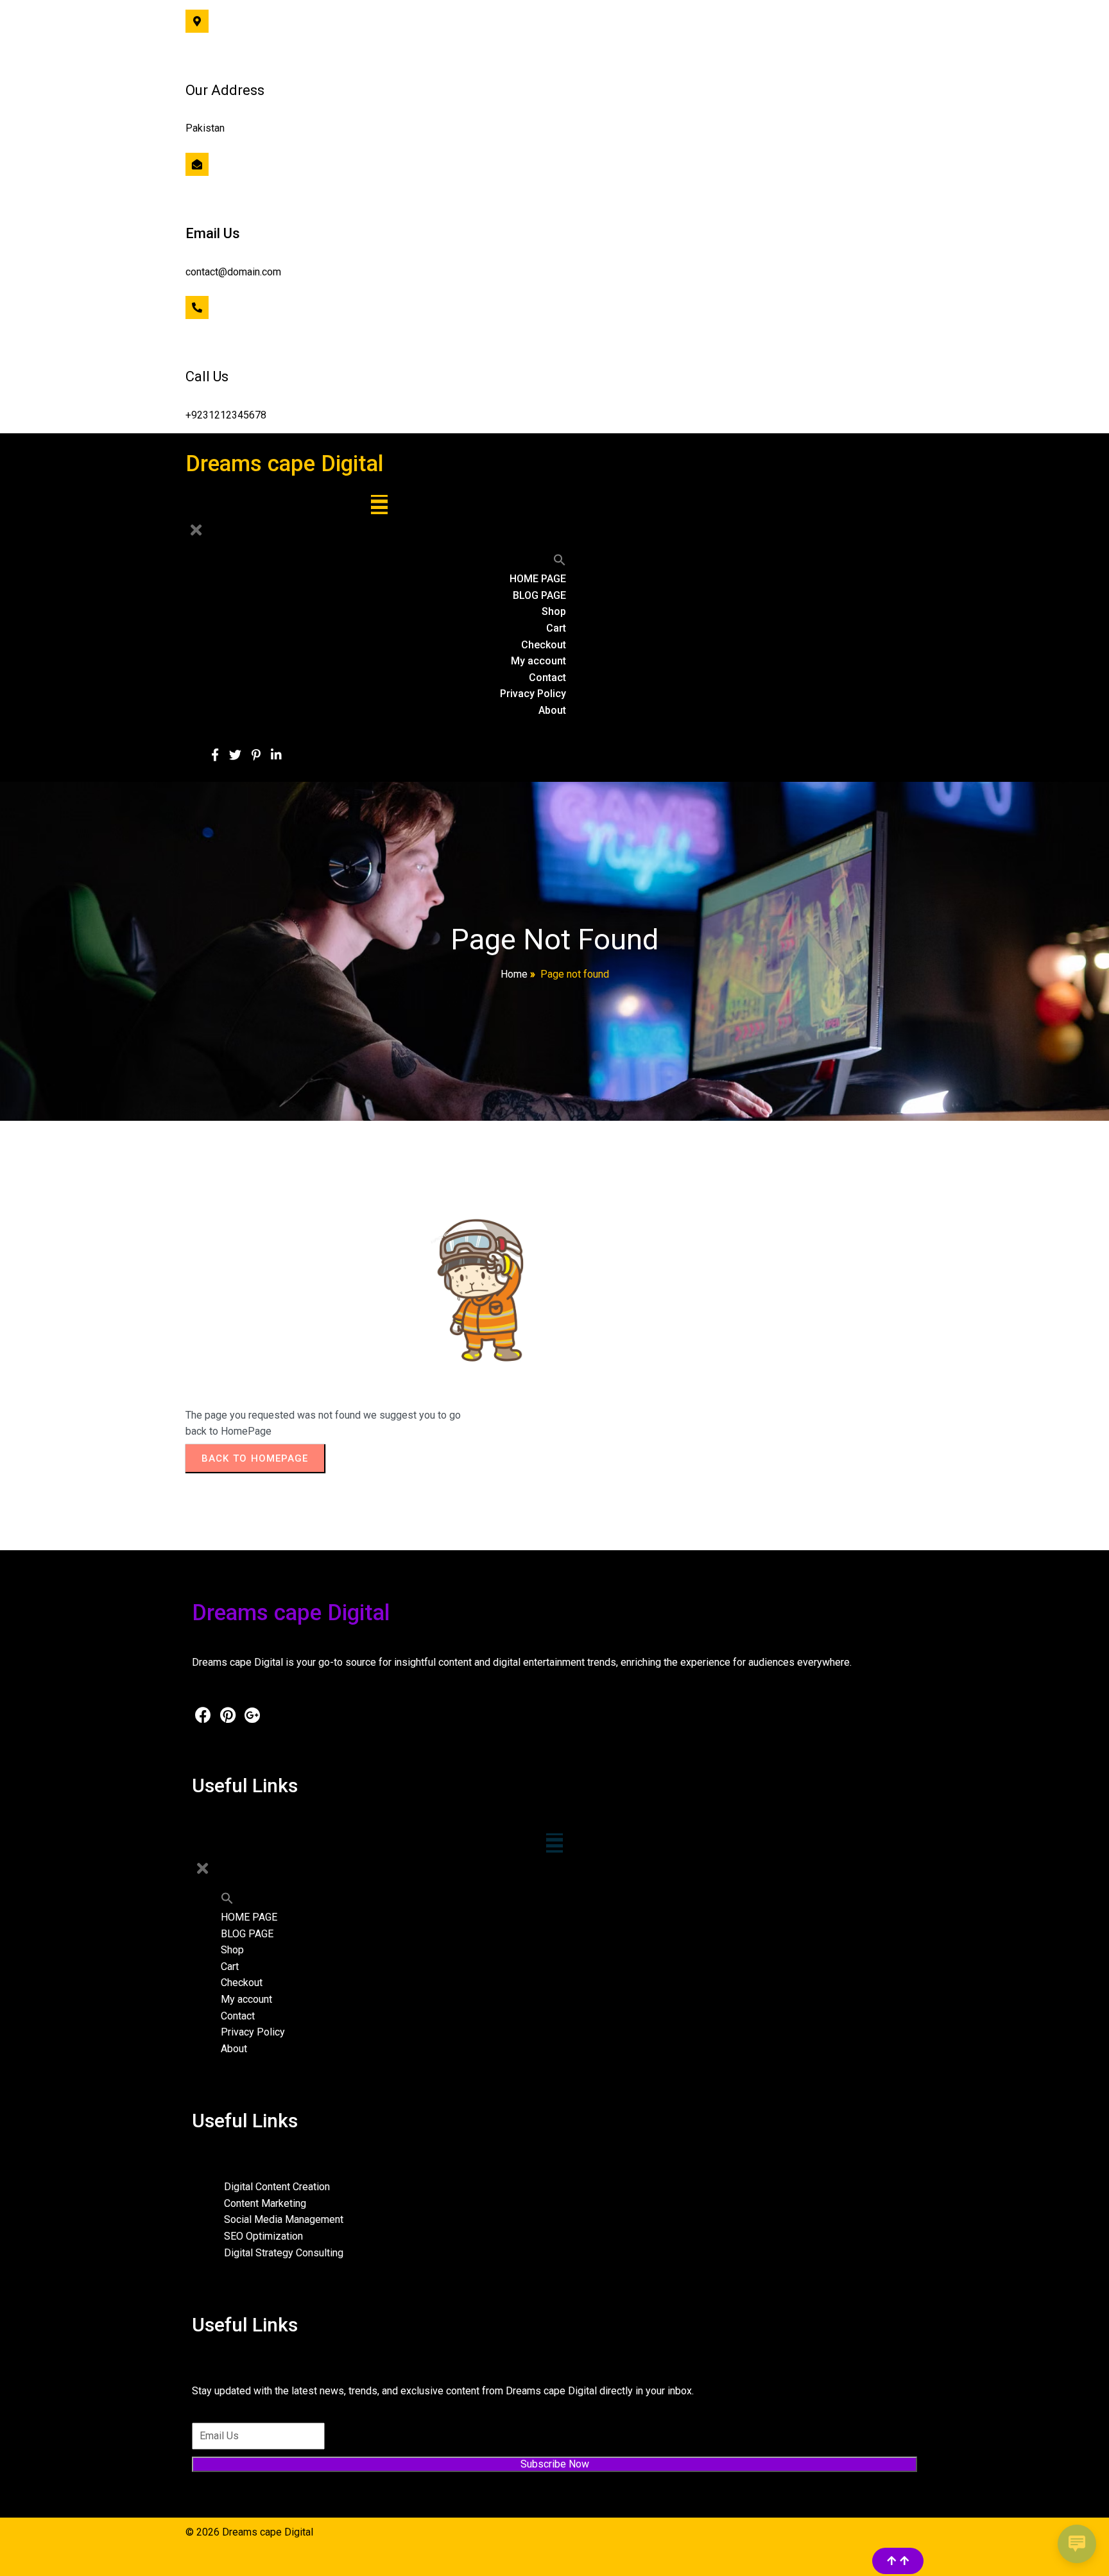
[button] (560, 563)
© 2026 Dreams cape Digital (249, 2532)
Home (514, 974)
